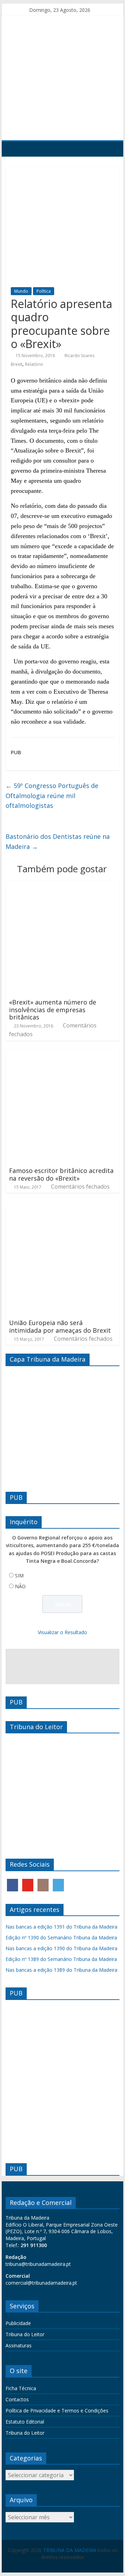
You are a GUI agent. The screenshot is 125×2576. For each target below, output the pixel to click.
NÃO (20, 1586)
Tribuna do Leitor (25, 2334)
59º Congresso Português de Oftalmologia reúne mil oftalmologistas (52, 796)
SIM (19, 1575)
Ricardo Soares (80, 356)
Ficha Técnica (21, 2388)
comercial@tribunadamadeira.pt (41, 2283)
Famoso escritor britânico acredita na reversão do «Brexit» (61, 1174)
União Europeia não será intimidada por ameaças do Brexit (60, 1326)
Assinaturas (19, 2345)
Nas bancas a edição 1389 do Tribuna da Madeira (61, 1970)
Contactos (17, 2399)
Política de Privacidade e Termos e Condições (57, 2410)
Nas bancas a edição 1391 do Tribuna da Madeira (61, 1927)
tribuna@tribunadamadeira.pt (38, 2264)
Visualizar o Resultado (62, 1632)
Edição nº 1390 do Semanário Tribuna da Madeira (61, 1937)
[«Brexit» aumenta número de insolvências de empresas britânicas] (62, 885)
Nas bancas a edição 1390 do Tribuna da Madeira (61, 1948)
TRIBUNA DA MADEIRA (70, 2550)
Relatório (34, 364)
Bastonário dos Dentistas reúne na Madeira (58, 841)
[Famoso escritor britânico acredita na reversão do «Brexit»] (62, 1054)
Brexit (16, 364)
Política (44, 291)
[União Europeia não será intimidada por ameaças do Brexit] (62, 1206)
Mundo (21, 291)
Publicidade (18, 2323)
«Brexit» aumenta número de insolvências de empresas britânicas (53, 1010)
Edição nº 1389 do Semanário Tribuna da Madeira (61, 1959)
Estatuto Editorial (25, 2422)
